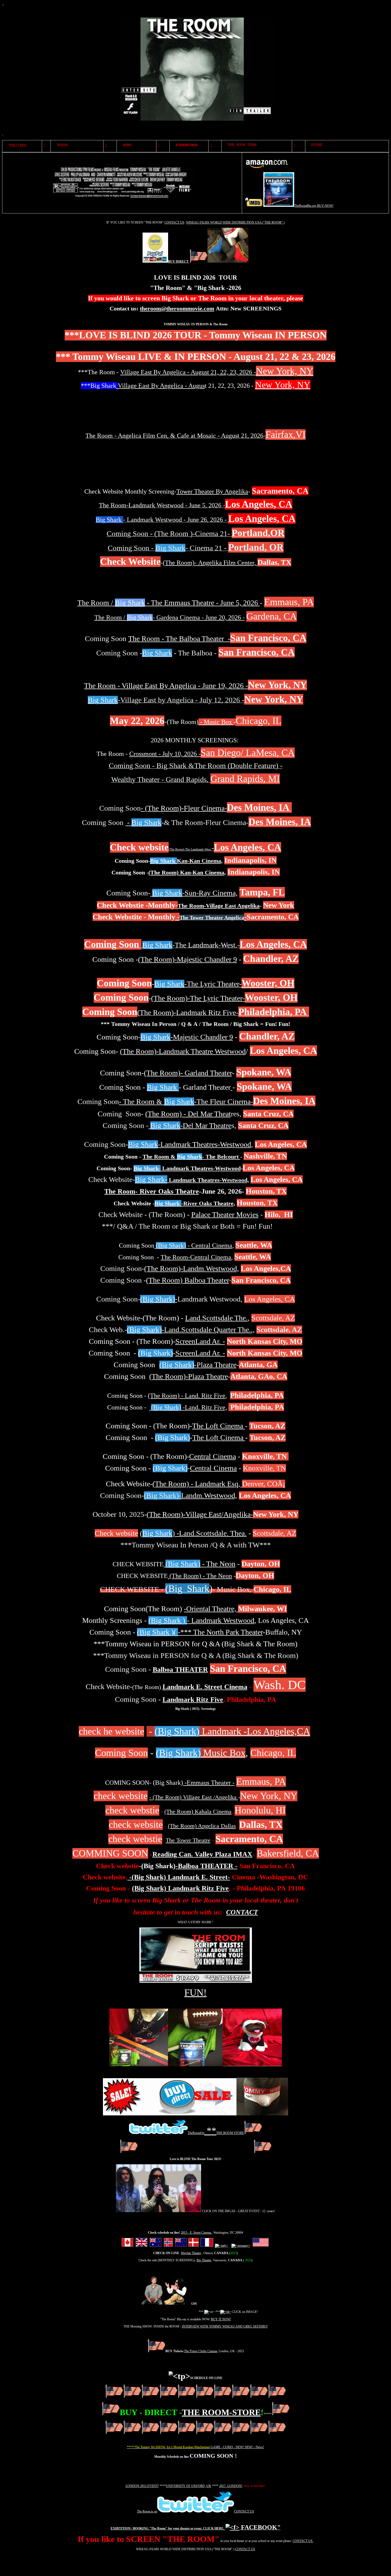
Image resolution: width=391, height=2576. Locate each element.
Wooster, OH (268, 983)
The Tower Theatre (188, 1840)
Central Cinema (213, 1456)
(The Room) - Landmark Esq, (196, 1484)
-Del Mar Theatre (191, 1125)
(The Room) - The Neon (200, 1576)
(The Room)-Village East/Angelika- (200, 1514)
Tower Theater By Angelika (212, 491)
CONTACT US (174, 222)
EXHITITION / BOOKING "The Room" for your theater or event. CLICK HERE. (167, 2528)
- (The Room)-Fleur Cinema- (184, 808)
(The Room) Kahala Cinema (198, 1811)
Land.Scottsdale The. (216, 1318)
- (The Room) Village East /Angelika (194, 1797)
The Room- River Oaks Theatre (152, 1191)
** (210, 2131)
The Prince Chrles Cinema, (201, 2351)
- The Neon (200, 1564)
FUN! (195, 1993)
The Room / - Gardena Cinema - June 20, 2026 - (170, 617)
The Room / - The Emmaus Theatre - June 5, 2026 (169, 603)
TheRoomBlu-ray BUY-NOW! (314, 206)
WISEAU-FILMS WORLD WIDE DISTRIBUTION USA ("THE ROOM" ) (235, 222)
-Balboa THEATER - (207, 1866)
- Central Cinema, (195, 1245)
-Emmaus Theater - (209, 1783)
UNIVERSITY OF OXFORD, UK (189, 2486)
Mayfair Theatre (191, 2253)
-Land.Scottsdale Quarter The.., (208, 1330)
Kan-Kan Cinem (184, 861)
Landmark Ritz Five (193, 1700)
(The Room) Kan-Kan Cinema (186, 872)
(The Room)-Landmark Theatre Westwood (183, 1051)
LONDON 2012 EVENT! (142, 2486)
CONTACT (242, 1912)
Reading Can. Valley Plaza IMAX (202, 1854)
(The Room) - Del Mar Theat (188, 1114)
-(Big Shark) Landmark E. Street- (179, 1877)
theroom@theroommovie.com (177, 308)
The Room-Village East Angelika (219, 906)
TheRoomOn (196, 2133)
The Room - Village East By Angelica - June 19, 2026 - (166, 686)
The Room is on (147, 2511)
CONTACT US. (303, 2541)
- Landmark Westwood (201, 1620)
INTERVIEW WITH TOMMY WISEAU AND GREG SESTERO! (225, 2326)
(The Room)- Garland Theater (188, 1073)
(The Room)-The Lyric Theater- (198, 998)
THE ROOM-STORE (221, 2412)
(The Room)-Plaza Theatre (189, 1376)
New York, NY (285, 371)
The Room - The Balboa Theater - (179, 639)
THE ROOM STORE (230, 2133)
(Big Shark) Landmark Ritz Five (180, 1888)
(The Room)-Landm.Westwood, (192, 1268)
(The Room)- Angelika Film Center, (210, 563)
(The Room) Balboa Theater (188, 1280)
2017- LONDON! (231, 2486)
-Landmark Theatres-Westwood (190, 1144)
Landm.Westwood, (209, 1495)
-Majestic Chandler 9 (187, 1037)
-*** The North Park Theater (200, 1632)
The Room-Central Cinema (196, 1257)
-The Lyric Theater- (198, 984)
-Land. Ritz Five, (189, 1407)
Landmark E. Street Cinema (205, 1687)
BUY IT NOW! (221, 2319)
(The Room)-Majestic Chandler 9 (188, 959)
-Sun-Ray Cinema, (195, 893)
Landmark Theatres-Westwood (187, 1168)
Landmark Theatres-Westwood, (208, 1180)
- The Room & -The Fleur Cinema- (186, 1102)
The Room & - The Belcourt (191, 1157)
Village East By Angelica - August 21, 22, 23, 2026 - (188, 372)
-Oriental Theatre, (211, 1609)
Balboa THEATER (180, 1670)
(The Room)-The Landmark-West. (225, 849)
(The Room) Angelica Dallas (202, 1826)
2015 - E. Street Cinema (196, 2233)
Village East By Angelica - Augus (161, 386)
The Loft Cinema (219, 1426)
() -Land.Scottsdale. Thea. (193, 1533)
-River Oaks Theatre (194, 1203)
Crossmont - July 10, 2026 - (165, 754)
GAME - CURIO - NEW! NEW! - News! (237, 2447)
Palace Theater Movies (225, 1215)
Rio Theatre (204, 2260)
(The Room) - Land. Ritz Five (187, 1396)
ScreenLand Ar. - (200, 1341)
